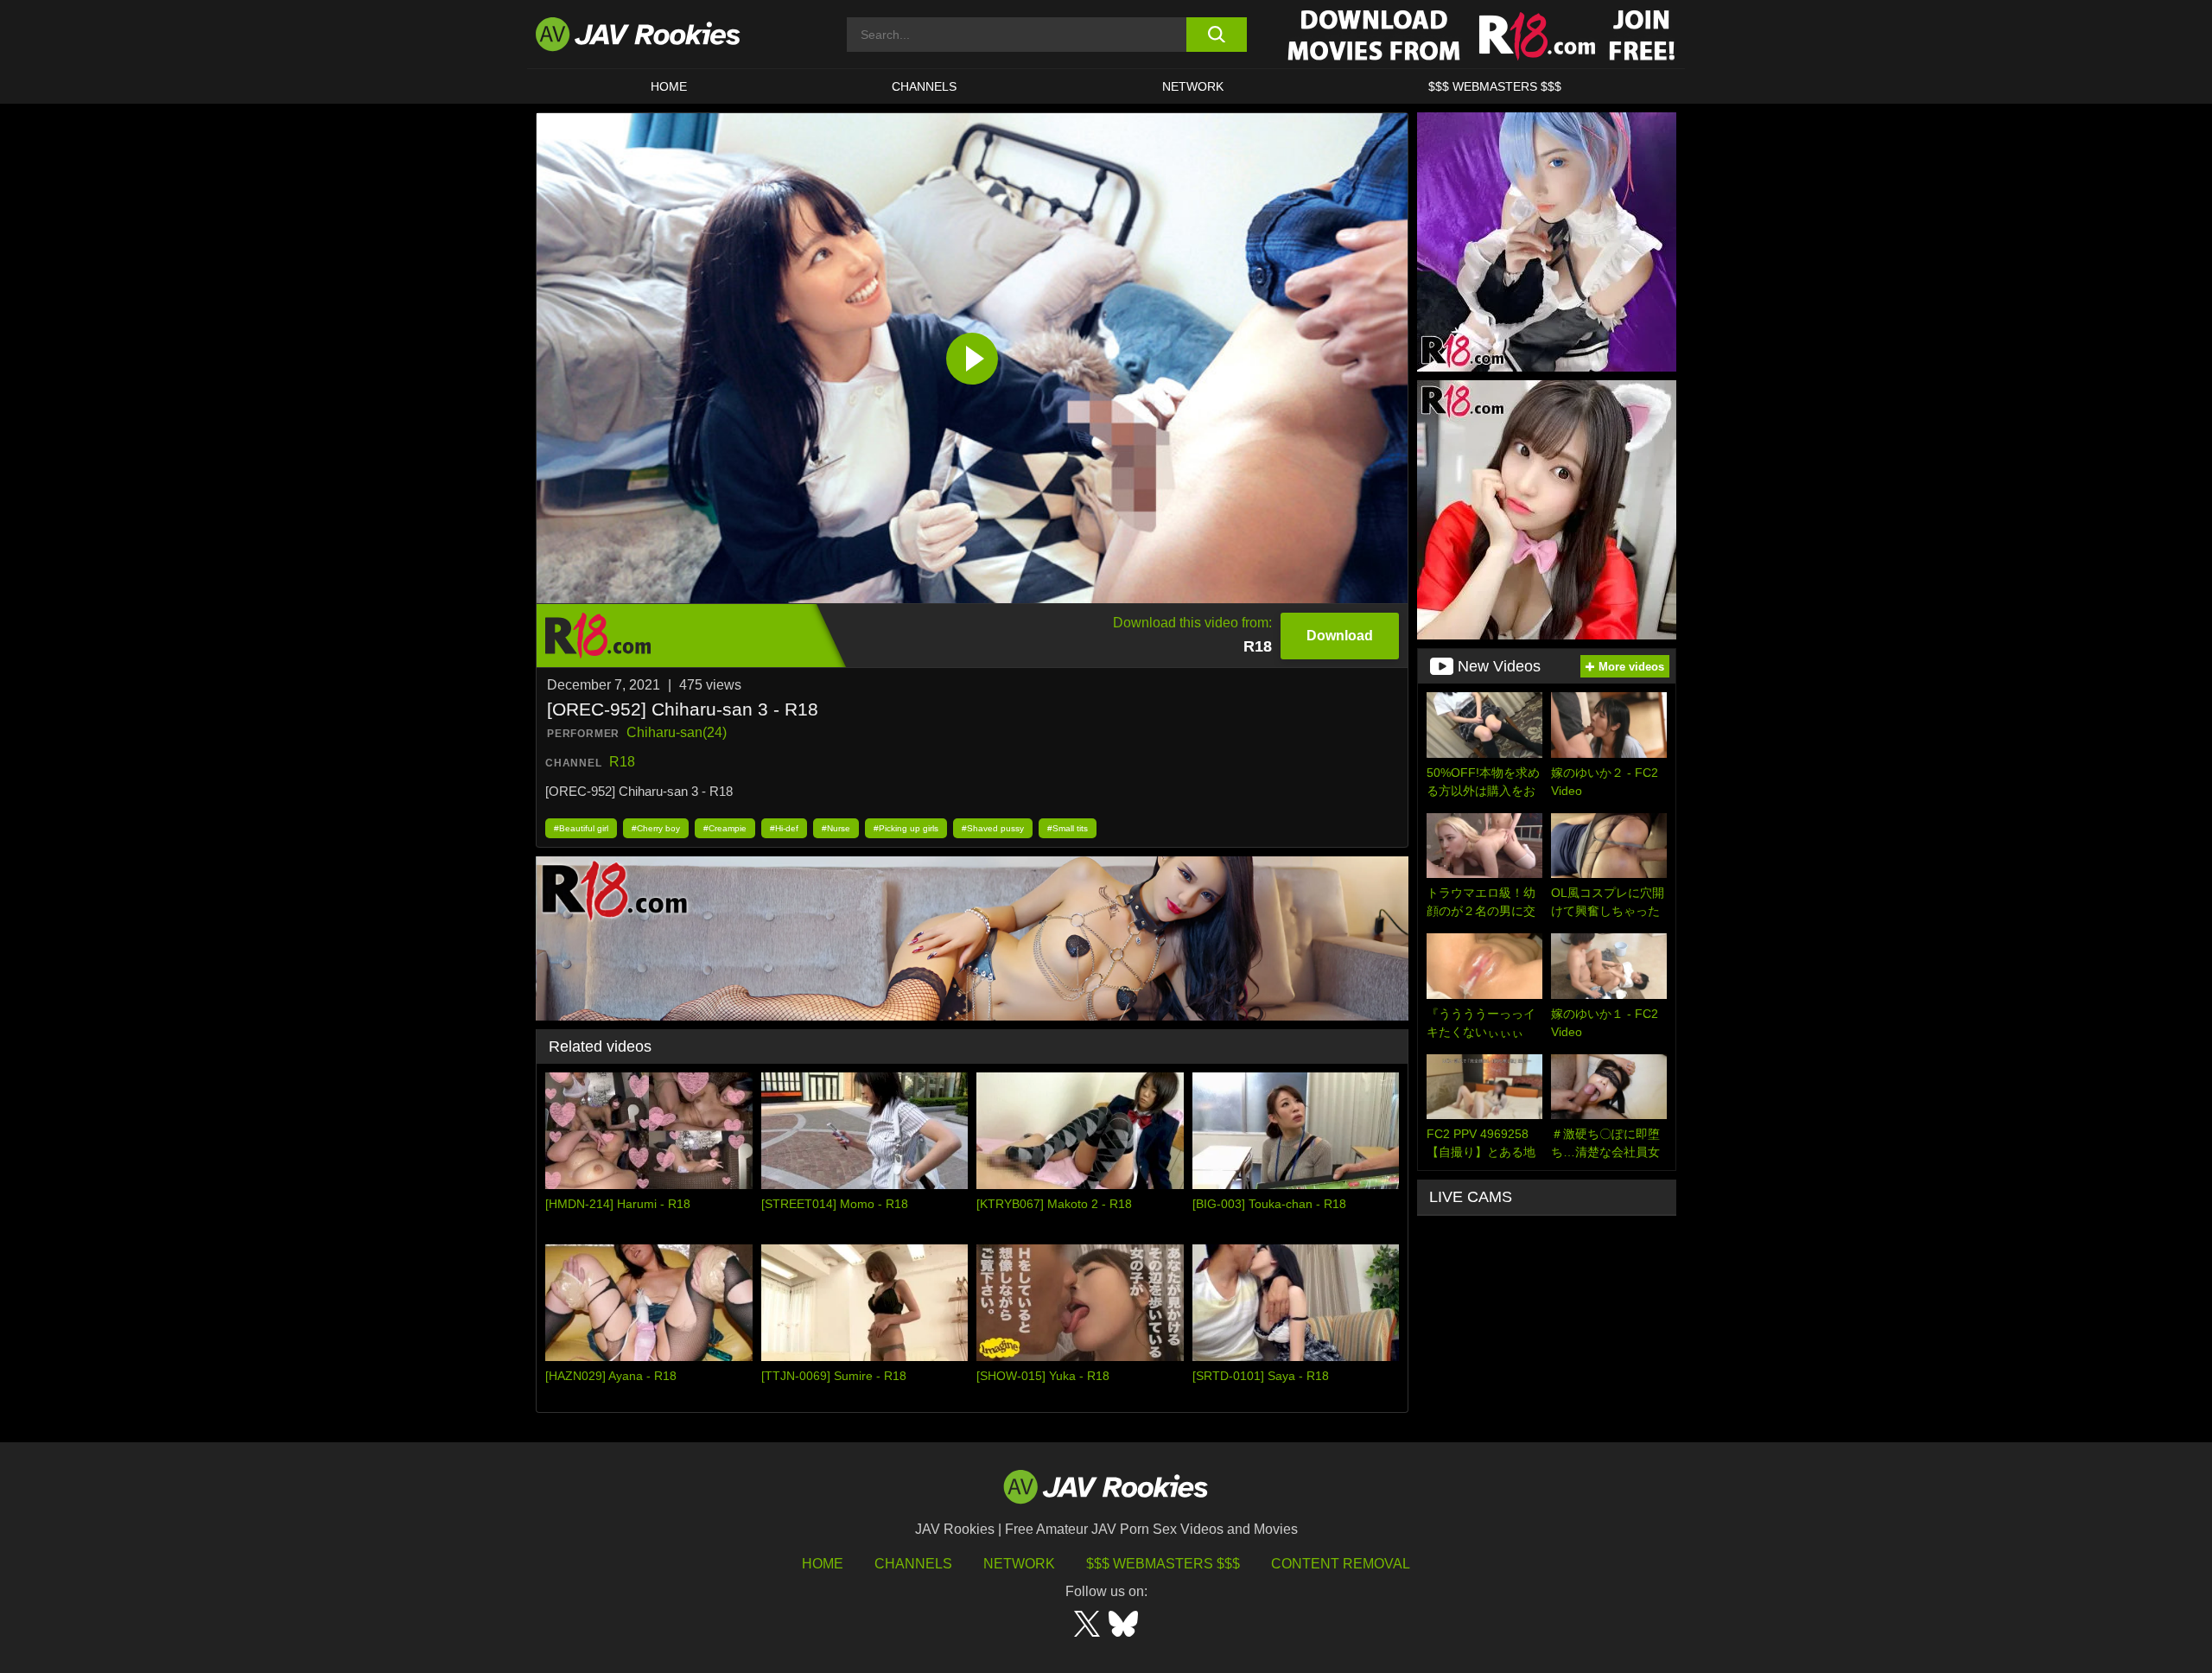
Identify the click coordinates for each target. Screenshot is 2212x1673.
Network (1193, 86)
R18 (622, 762)
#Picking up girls (906, 828)
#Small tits (1068, 828)
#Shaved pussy (993, 828)
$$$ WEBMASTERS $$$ (1495, 86)
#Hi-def (784, 828)
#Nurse (836, 828)
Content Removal (1341, 1564)
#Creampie (725, 828)
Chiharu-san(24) (677, 732)
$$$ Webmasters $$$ (1163, 1564)
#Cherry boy (656, 828)
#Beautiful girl (581, 828)
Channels (924, 86)
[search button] (1216, 35)
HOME (669, 86)
